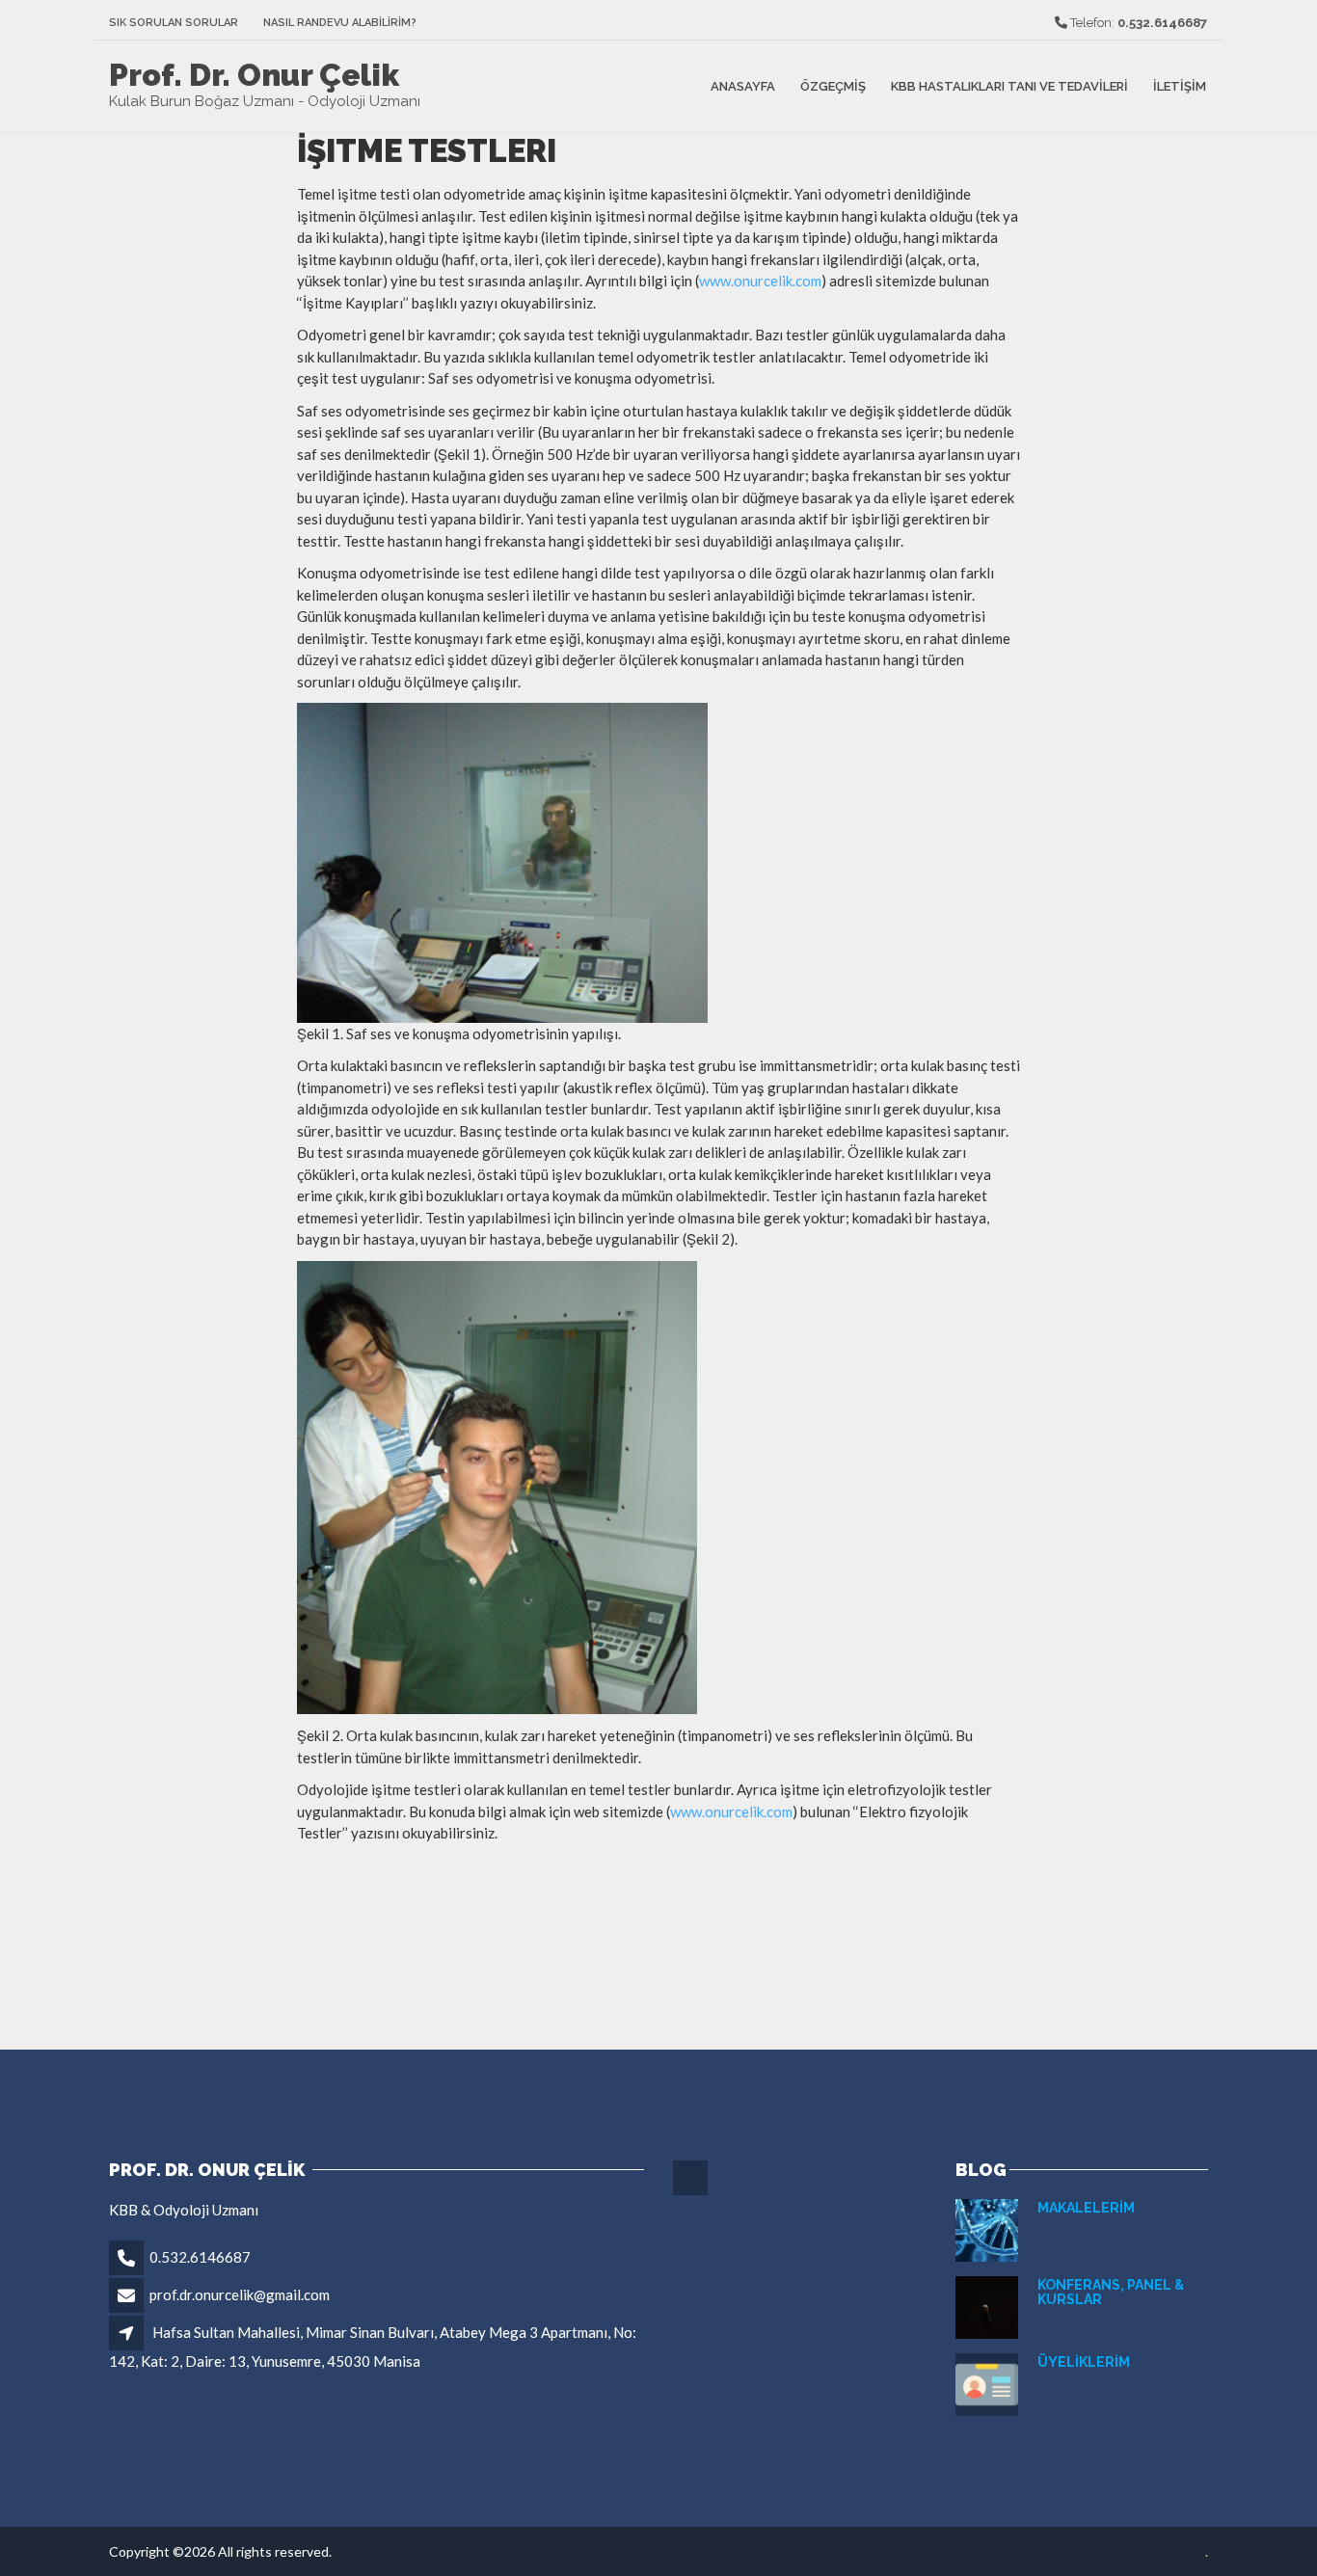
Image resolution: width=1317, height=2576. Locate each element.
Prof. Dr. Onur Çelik (254, 75)
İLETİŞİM (1180, 86)
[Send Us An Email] (692, 2192)
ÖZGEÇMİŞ (833, 86)
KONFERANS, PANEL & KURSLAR (1111, 2292)
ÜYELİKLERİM (1084, 2362)
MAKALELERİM (1086, 2208)
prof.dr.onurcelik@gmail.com (240, 2294)
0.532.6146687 (200, 2257)
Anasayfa (743, 86)
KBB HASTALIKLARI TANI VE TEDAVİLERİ (1009, 86)
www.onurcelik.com (760, 281)
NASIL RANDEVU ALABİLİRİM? (340, 23)
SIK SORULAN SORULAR (174, 23)
